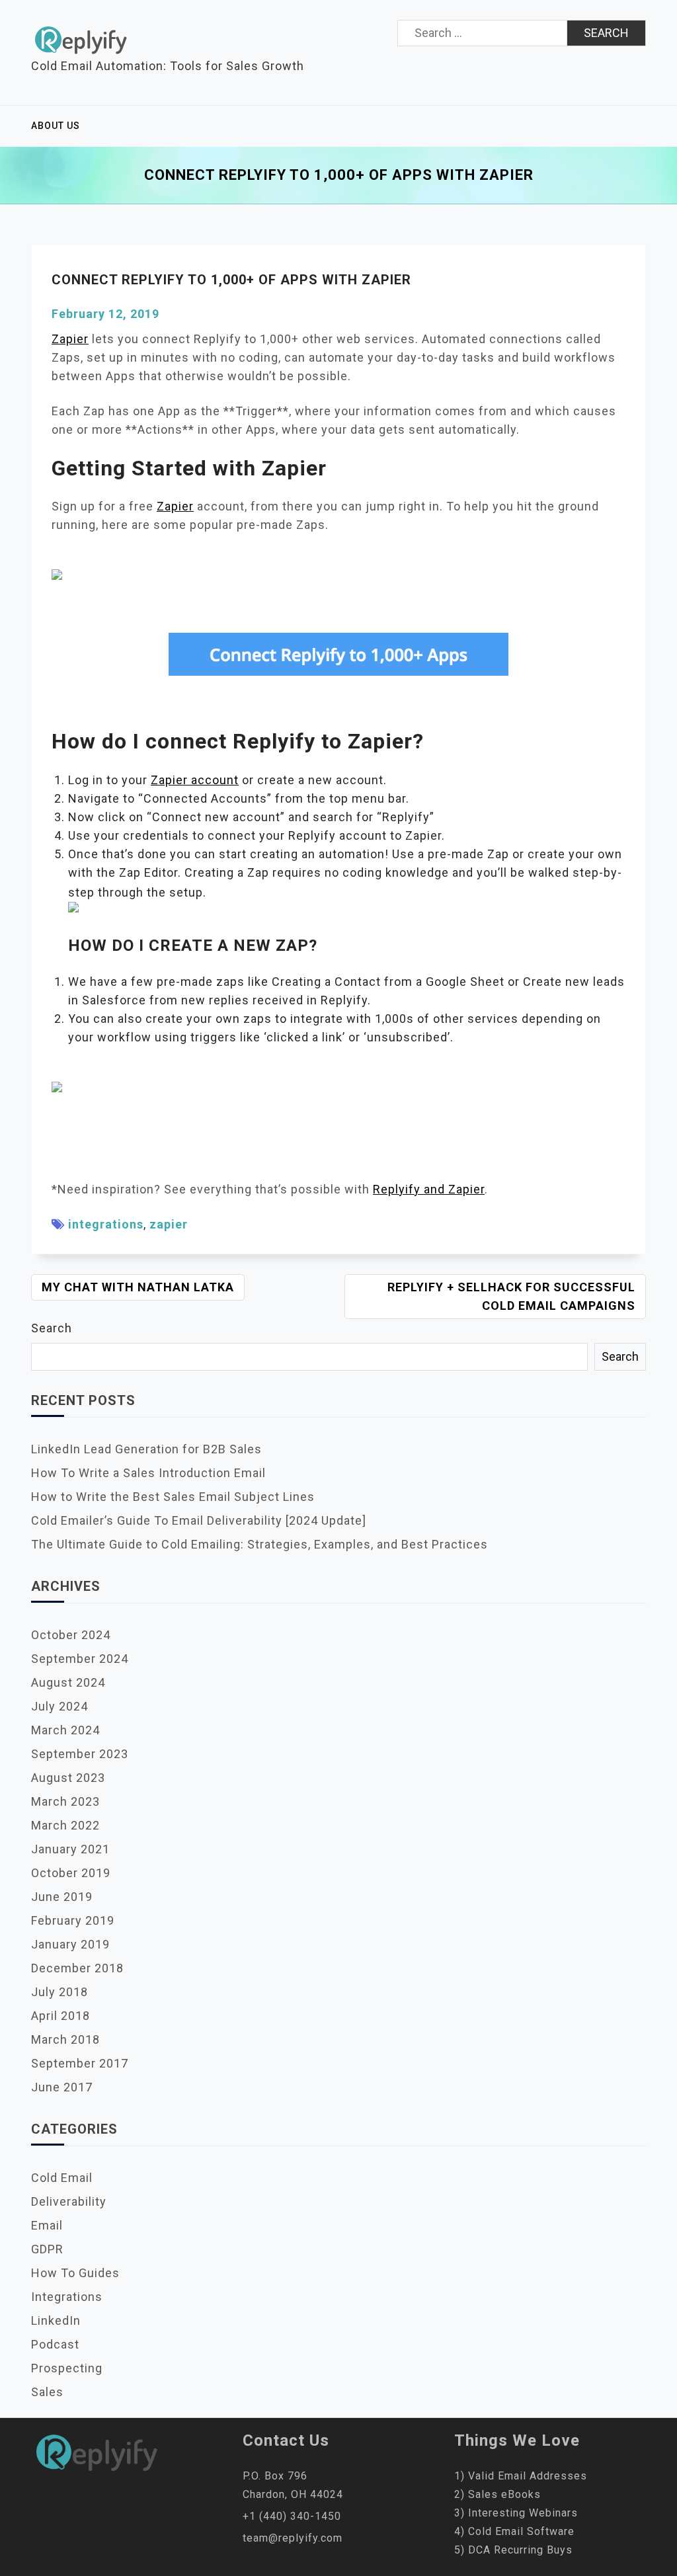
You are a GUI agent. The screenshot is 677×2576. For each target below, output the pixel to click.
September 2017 (80, 2063)
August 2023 (68, 1778)
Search (52, 1328)
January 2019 (70, 1944)
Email (47, 2225)
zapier (169, 1224)
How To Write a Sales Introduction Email (148, 1473)
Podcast (55, 2344)
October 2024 (71, 1635)
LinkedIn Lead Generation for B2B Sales (146, 1449)
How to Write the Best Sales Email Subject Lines (173, 1497)
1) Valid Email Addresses (521, 2476)
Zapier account (195, 780)
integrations (106, 1224)
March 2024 (65, 1730)
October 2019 (71, 1873)
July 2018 (60, 1992)
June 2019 (62, 1897)
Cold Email (62, 2178)
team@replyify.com (293, 2538)
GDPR (47, 2249)
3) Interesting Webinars (516, 2513)
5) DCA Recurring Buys (513, 2550)
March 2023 (65, 1801)
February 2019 (73, 1920)
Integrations (67, 2297)
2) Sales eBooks (498, 2494)
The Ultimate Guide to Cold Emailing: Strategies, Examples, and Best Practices (259, 1544)
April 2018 (60, 2016)
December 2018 (77, 1968)
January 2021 (70, 1849)
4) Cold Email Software (514, 2531)
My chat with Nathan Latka (138, 1287)
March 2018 (65, 2039)
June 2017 (62, 2087)
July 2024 (60, 1706)
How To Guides (75, 2273)
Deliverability (69, 2201)
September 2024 (80, 1659)
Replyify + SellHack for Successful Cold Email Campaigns (511, 1296)
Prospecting (67, 2368)
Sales (47, 2392)
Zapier (70, 339)
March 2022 (65, 1825)
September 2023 (80, 1754)
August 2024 (68, 1682)
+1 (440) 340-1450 (292, 2516)
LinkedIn (56, 2320)
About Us (56, 126)
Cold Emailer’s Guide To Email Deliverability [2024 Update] (199, 1520)
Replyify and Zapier (429, 1189)
